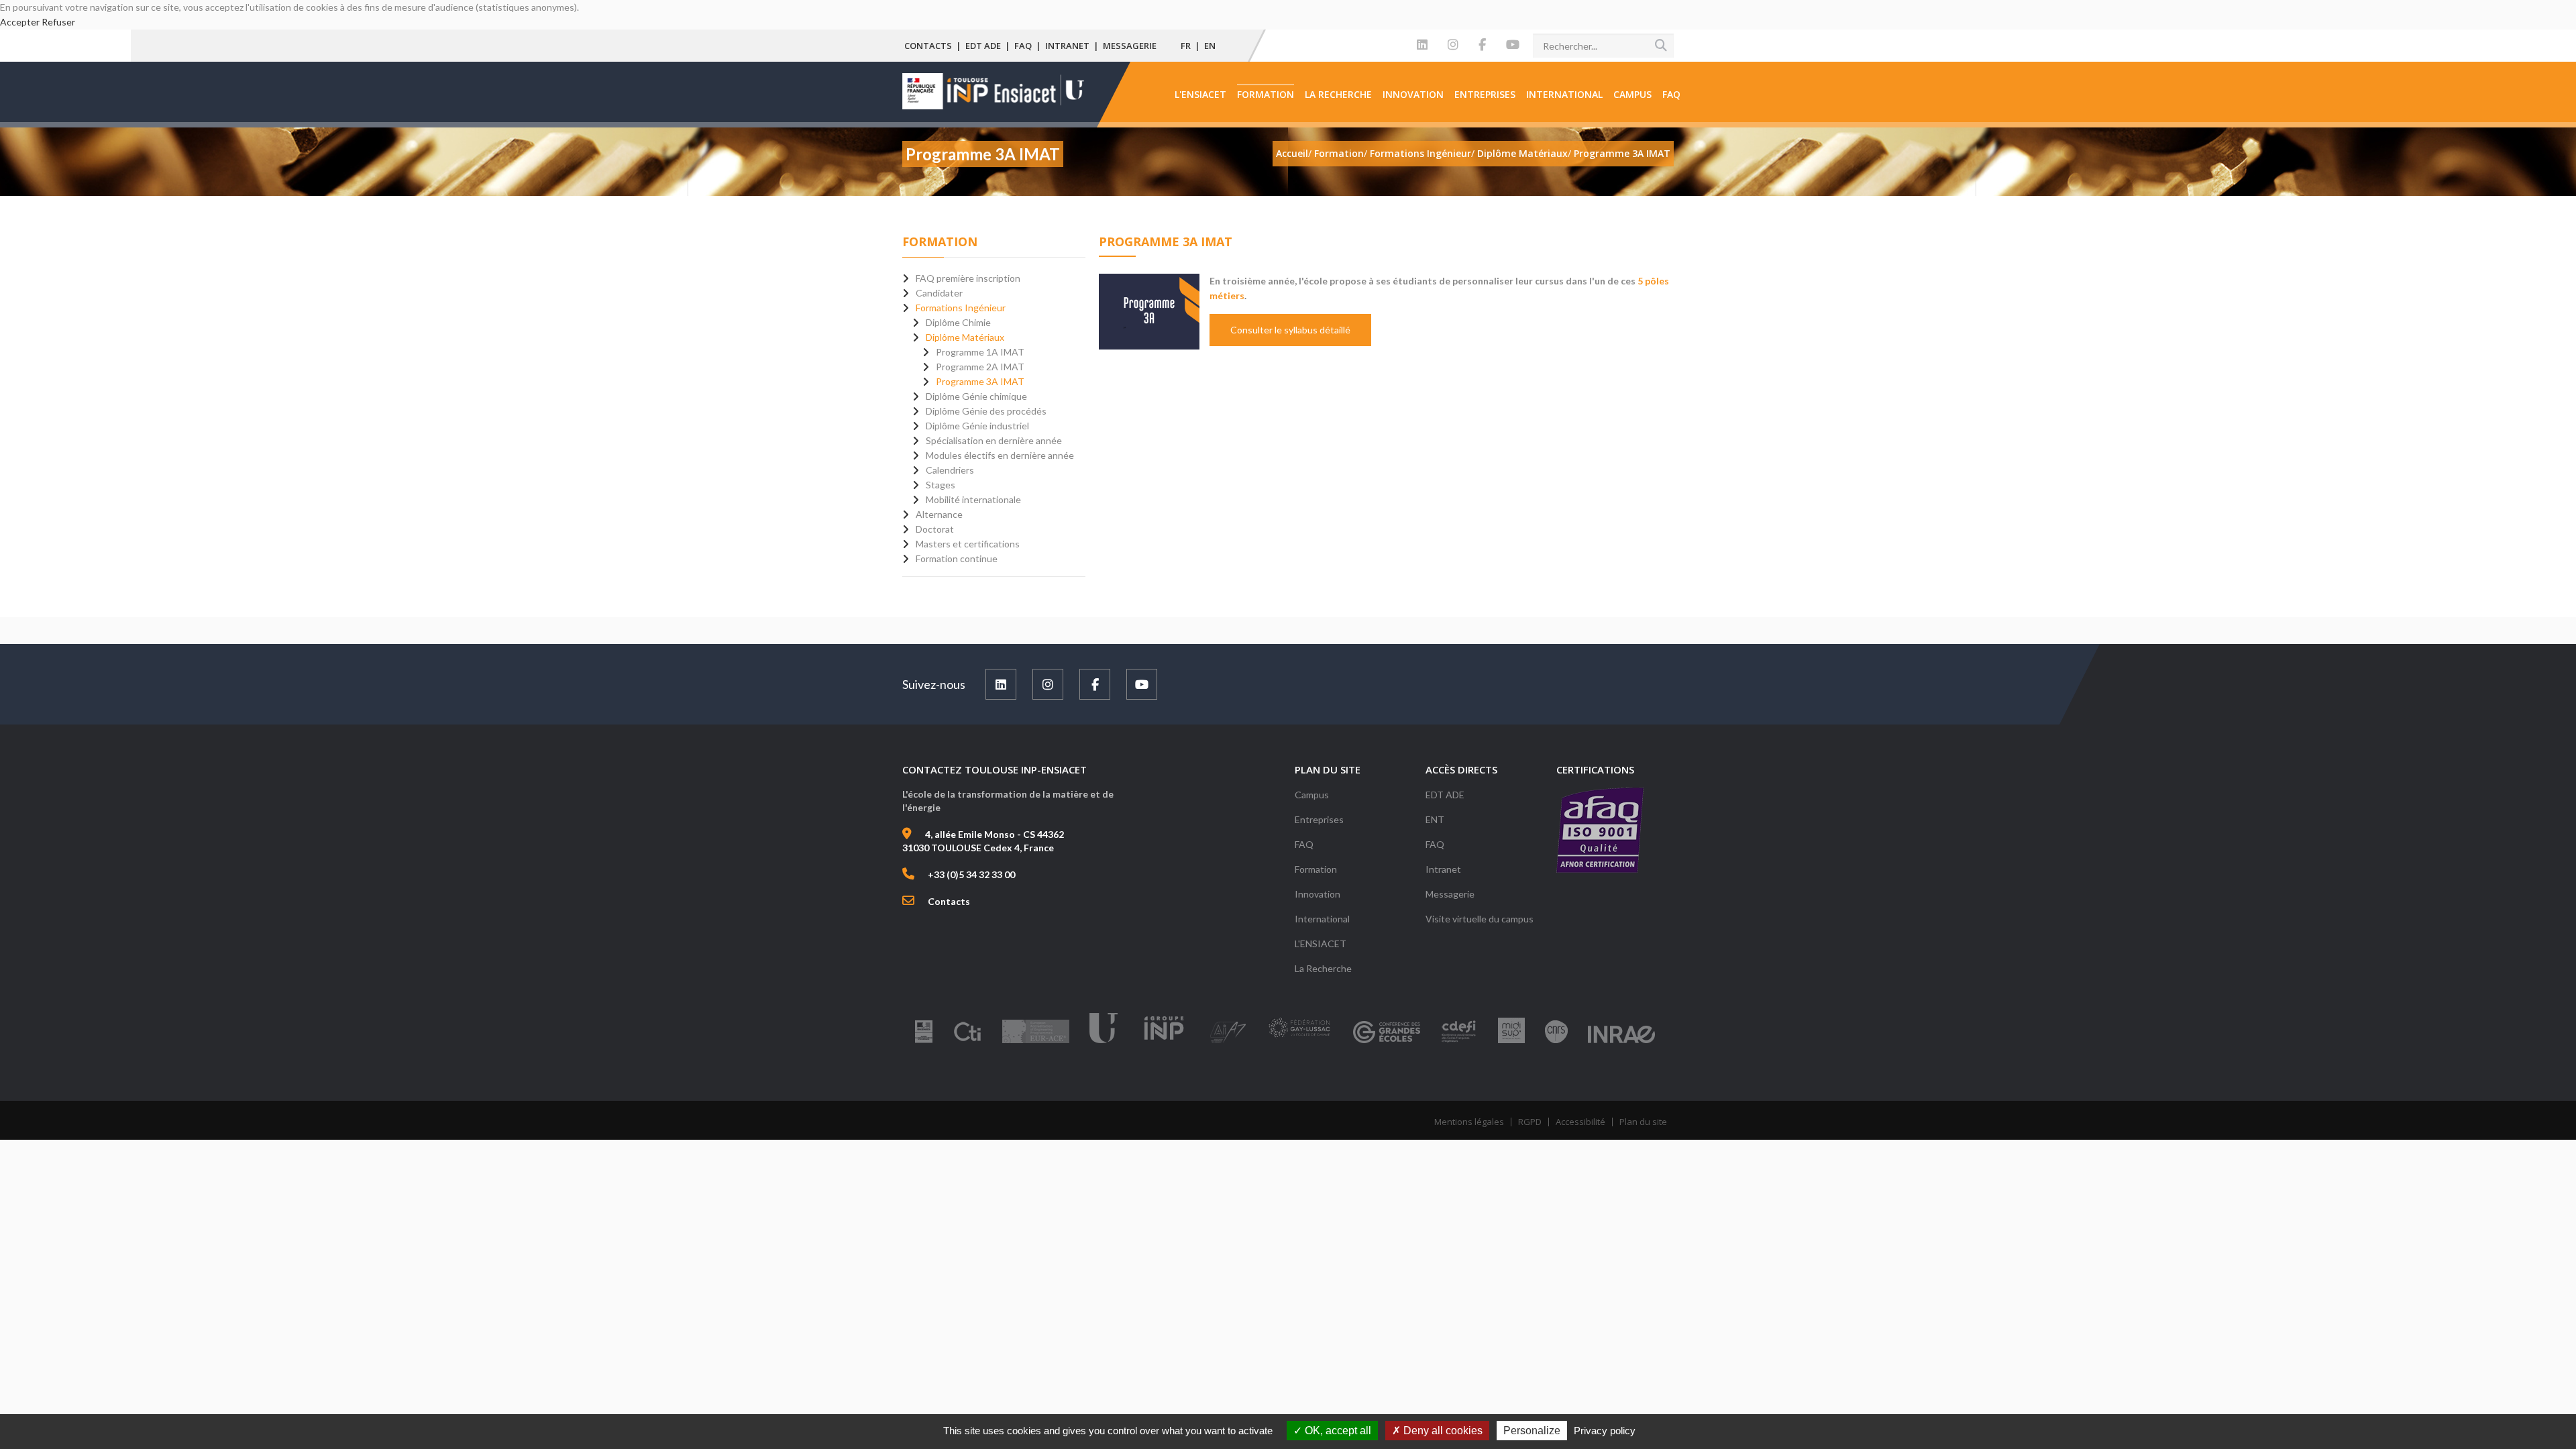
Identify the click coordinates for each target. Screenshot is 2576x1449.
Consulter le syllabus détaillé (1290, 330)
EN (1210, 46)
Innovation (1413, 94)
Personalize (1532, 1431)
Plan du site (1643, 1122)
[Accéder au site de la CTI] (967, 1042)
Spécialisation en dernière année (994, 440)
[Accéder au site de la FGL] (1299, 1042)
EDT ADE (983, 46)
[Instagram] (1453, 45)
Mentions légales (1469, 1122)
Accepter (20, 22)
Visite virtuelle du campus (1480, 919)
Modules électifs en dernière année (1000, 455)
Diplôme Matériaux (965, 337)
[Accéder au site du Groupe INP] (1164, 1042)
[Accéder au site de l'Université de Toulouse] (1104, 1042)
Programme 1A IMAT (980, 352)
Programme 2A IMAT (980, 367)
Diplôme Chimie (958, 322)
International (1564, 94)
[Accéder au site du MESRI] (924, 1042)
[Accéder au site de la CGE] (1387, 1042)
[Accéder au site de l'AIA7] (1228, 1042)
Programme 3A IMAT (980, 381)
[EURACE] (1036, 1042)
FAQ (1023, 46)
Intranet (1067, 46)
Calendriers (950, 470)
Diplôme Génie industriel (977, 426)
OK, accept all (1337, 1431)
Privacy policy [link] (1605, 1431)
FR (1186, 46)
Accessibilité (1580, 1122)
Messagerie (1130, 46)
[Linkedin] (1422, 45)
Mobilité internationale (973, 499)
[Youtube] (1513, 45)
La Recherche (1338, 94)
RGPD (1530, 1122)
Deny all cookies (1442, 1431)
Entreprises (1485, 94)
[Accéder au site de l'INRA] (1621, 1042)
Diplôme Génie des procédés (986, 411)
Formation (1266, 94)
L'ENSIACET (1200, 94)
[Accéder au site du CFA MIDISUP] (1511, 1042)
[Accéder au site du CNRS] (1556, 1042)
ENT (1435, 819)
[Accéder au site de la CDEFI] (1459, 1042)
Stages (941, 485)
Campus (1632, 94)
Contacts (928, 46)
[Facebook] (1482, 45)
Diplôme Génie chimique (976, 396)
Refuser (58, 22)
